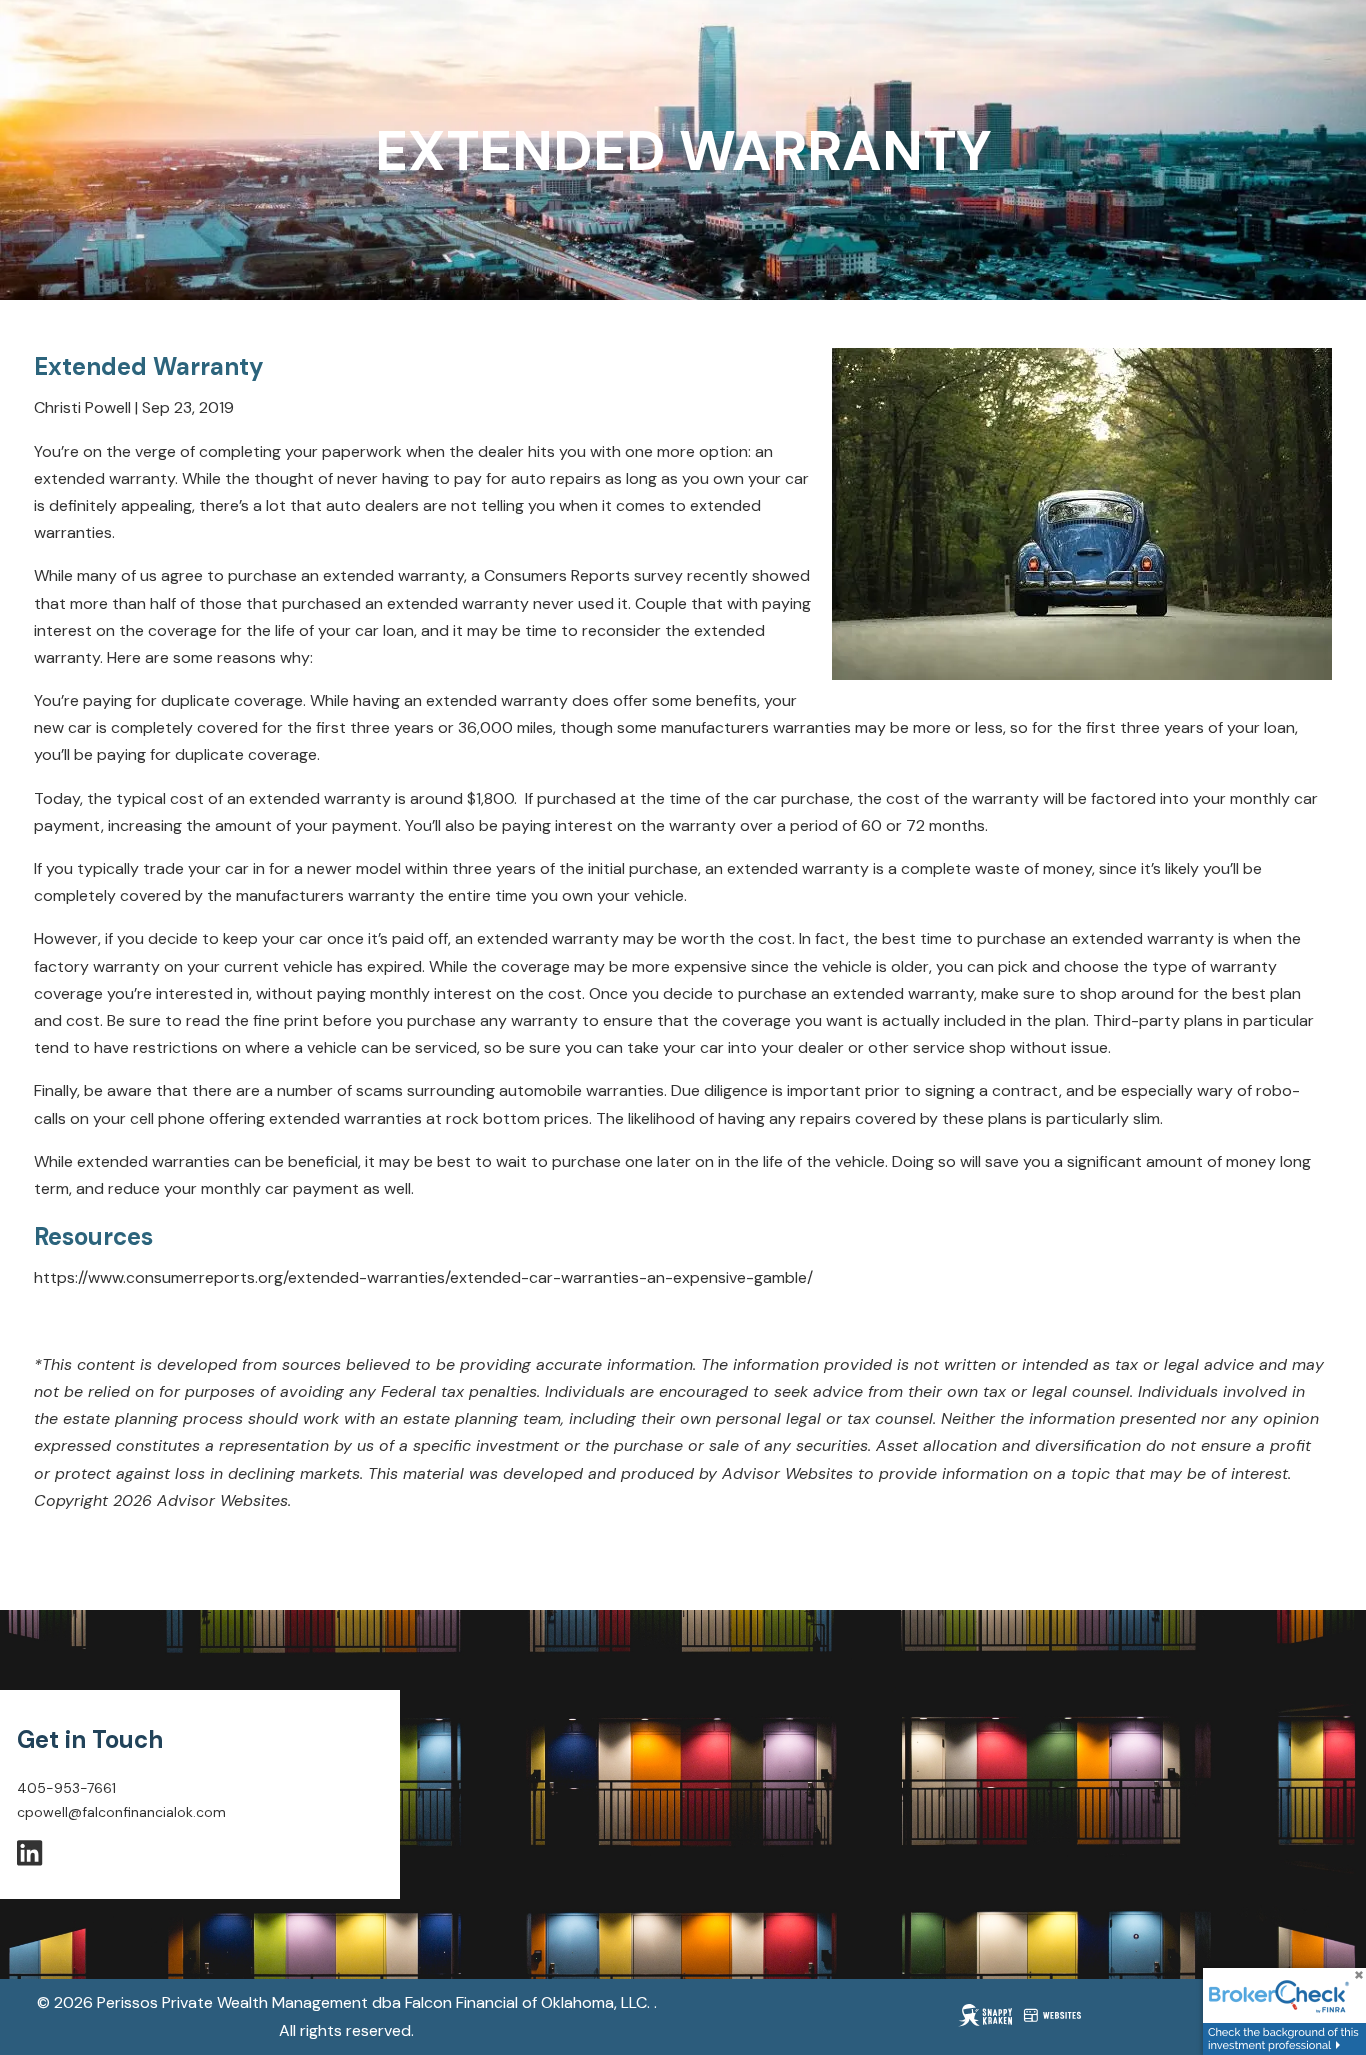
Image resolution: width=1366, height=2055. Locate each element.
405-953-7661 (66, 1788)
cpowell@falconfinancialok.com (121, 1812)
